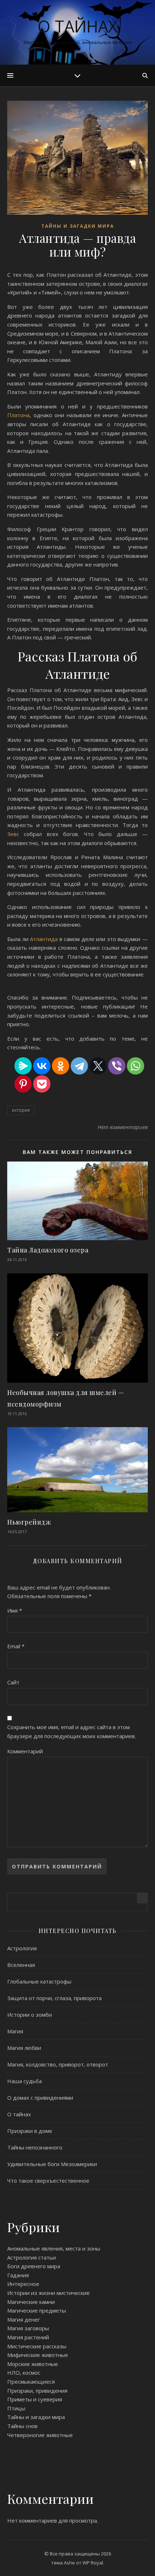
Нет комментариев (123, 1127)
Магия (15, 2031)
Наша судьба (25, 2081)
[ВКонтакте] (42, 1066)
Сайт (13, 1682)
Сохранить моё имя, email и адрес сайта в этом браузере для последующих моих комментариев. (72, 1731)
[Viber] (117, 1066)
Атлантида (45, 939)
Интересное (23, 2284)
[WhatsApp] (136, 1066)
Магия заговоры (28, 2328)
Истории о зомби (30, 2015)
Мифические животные (38, 2355)
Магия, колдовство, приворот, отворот (58, 2064)
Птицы (16, 2408)
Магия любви (24, 2048)
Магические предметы (37, 2310)
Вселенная (21, 1965)
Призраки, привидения (37, 2391)
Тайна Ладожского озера (48, 1250)
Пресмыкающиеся (31, 2382)
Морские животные (33, 2364)
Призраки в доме (30, 2131)
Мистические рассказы (37, 2346)
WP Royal (93, 2563)
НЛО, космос (24, 2372)
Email (16, 1646)
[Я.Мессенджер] (23, 1066)
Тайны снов (22, 2426)
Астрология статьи (32, 2257)
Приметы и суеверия (35, 2399)
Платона (18, 415)
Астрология (22, 1948)
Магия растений (28, 2337)
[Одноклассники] (61, 1066)
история (21, 1110)
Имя (15, 1610)
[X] (98, 1066)
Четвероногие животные (40, 2435)
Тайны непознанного (35, 2147)
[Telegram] (79, 1066)
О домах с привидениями (40, 2098)
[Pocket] (42, 1084)
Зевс (15, 834)
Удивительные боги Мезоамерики (52, 2164)
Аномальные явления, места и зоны (54, 2248)
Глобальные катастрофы (39, 1981)
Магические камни (31, 2302)
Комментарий (25, 1751)
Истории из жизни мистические (48, 2293)
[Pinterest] (23, 1084)
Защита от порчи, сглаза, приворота (54, 1998)
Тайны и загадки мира (78, 226)
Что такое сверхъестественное (48, 2181)
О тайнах (77, 26)
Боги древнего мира (34, 2266)
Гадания (18, 2275)
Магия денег (24, 2319)
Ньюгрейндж (29, 1522)
